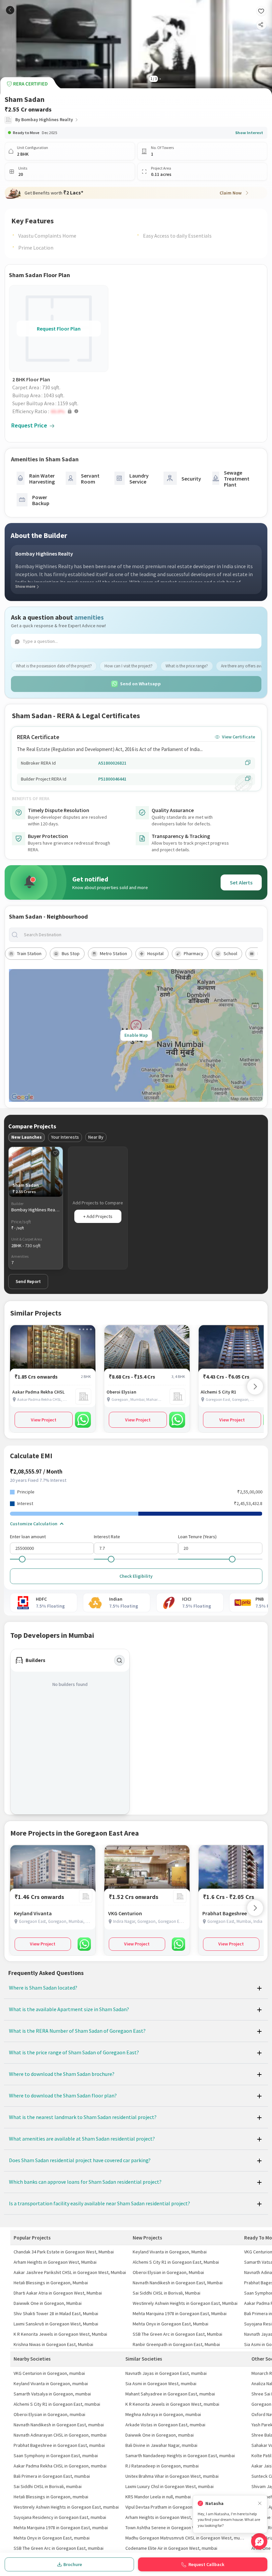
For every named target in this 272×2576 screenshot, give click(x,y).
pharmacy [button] (194, 953)
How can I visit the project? (129, 666)
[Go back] (10, 10)
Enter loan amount (28, 1537)
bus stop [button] (71, 953)
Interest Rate (107, 1537)
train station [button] (29, 953)
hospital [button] (155, 953)
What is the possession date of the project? (54, 666)
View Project (44, 1420)
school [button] (230, 953)
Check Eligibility (136, 1576)
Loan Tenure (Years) (197, 1537)
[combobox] (141, 935)
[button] (60, 411)
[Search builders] (119, 1660)
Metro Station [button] (113, 953)
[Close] (260, 2503)
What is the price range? (187, 666)
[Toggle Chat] (259, 2541)
